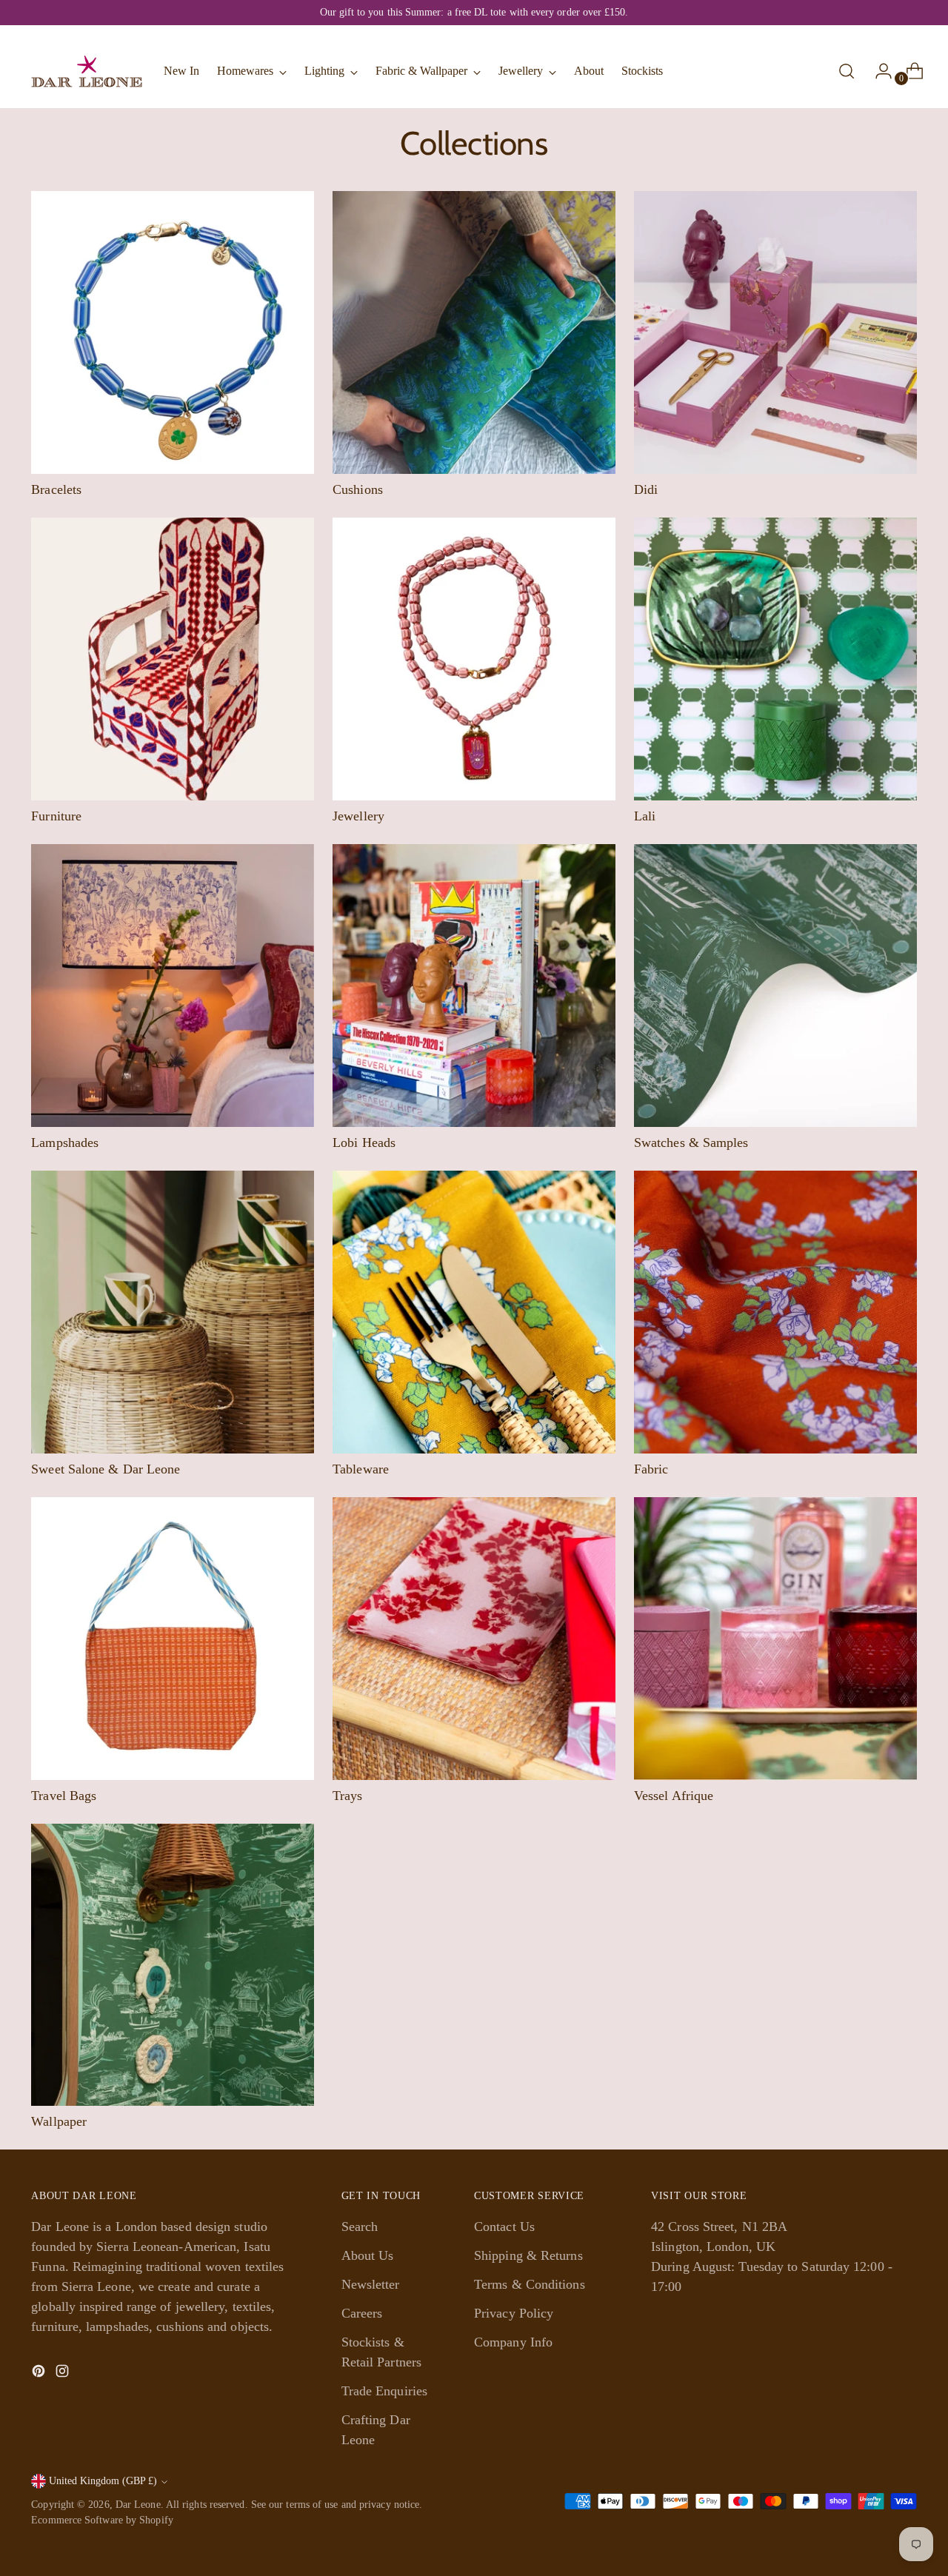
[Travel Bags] (173, 1639)
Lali (645, 816)
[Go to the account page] (878, 71)
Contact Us (504, 2227)
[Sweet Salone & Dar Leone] (173, 1312)
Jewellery (358, 816)
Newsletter (371, 2284)
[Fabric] (775, 1312)
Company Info (513, 2342)
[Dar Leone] (87, 71)
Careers (362, 2313)
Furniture (56, 816)
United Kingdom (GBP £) (103, 2481)
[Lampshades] (173, 986)
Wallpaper (59, 2121)
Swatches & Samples (691, 1143)
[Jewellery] (474, 659)
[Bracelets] (173, 332)
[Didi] (775, 332)
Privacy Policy (514, 2313)
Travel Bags (64, 1796)
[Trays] (474, 1639)
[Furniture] (173, 659)
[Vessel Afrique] (775, 1639)
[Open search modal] (847, 71)
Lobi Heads (364, 1143)
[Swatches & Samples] (775, 986)
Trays (347, 1796)
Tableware (361, 1469)
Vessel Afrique (674, 1796)
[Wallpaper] (173, 1965)
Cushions (358, 489)
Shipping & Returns (528, 2255)
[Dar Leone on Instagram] (64, 2374)
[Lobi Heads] (474, 986)
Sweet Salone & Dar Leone (106, 1469)
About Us (368, 2255)
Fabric (651, 1469)
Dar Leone (138, 2505)
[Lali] (775, 659)
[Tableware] (474, 1312)
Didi (646, 489)
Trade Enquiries (384, 2391)
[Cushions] (474, 332)
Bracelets (56, 489)
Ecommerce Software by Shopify (102, 2520)
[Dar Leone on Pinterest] (40, 2374)
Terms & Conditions (530, 2284)
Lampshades (65, 1143)
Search (360, 2227)
